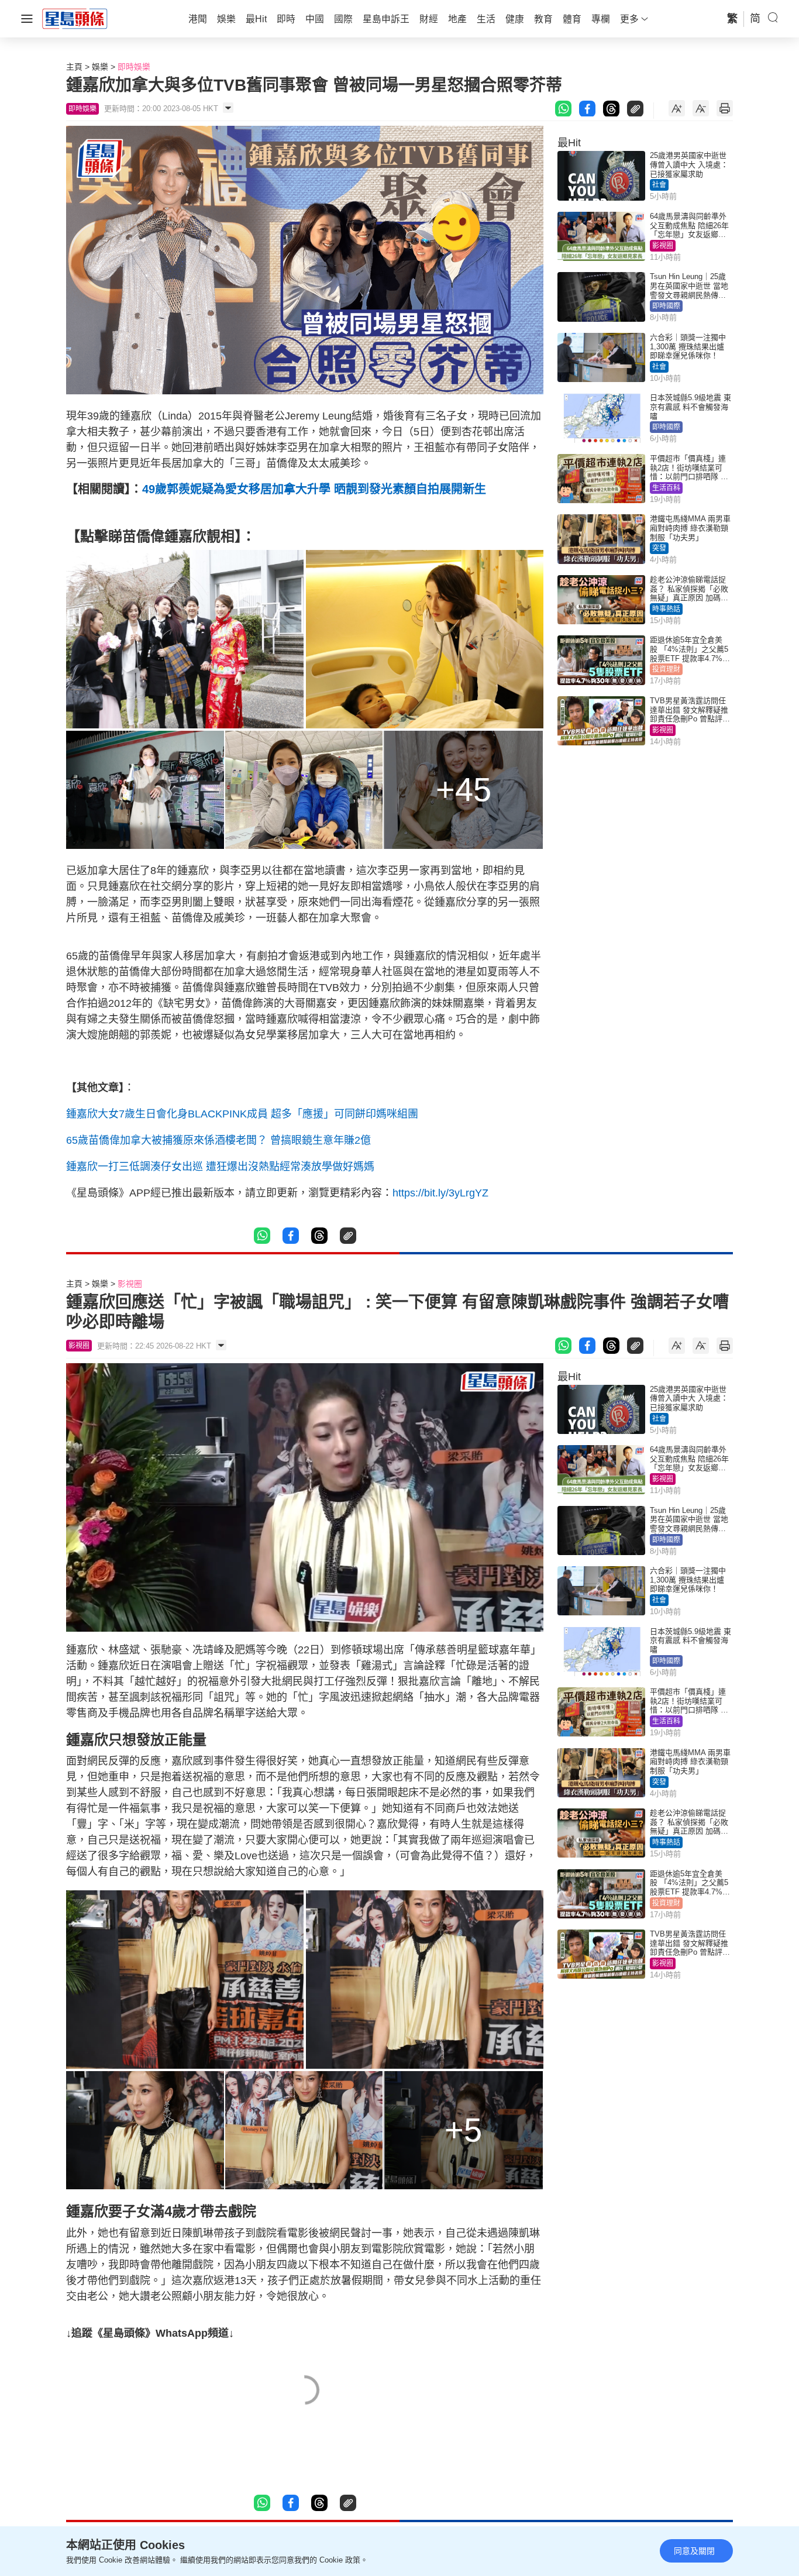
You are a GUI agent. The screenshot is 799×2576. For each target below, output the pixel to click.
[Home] (75, 18)
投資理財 (666, 669)
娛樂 (100, 67)
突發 (659, 548)
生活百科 (666, 488)
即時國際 (666, 306)
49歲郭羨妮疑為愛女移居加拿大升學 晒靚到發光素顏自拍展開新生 (314, 489)
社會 (659, 185)
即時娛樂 (134, 67)
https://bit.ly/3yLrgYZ (440, 1193)
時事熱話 (666, 609)
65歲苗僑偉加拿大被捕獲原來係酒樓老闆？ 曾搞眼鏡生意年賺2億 (218, 1140)
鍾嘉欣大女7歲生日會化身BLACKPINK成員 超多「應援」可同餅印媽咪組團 (242, 1114)
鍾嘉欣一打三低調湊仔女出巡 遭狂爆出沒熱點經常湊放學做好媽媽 (220, 1167)
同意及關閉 (694, 2551)
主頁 (74, 67)
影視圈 (663, 246)
